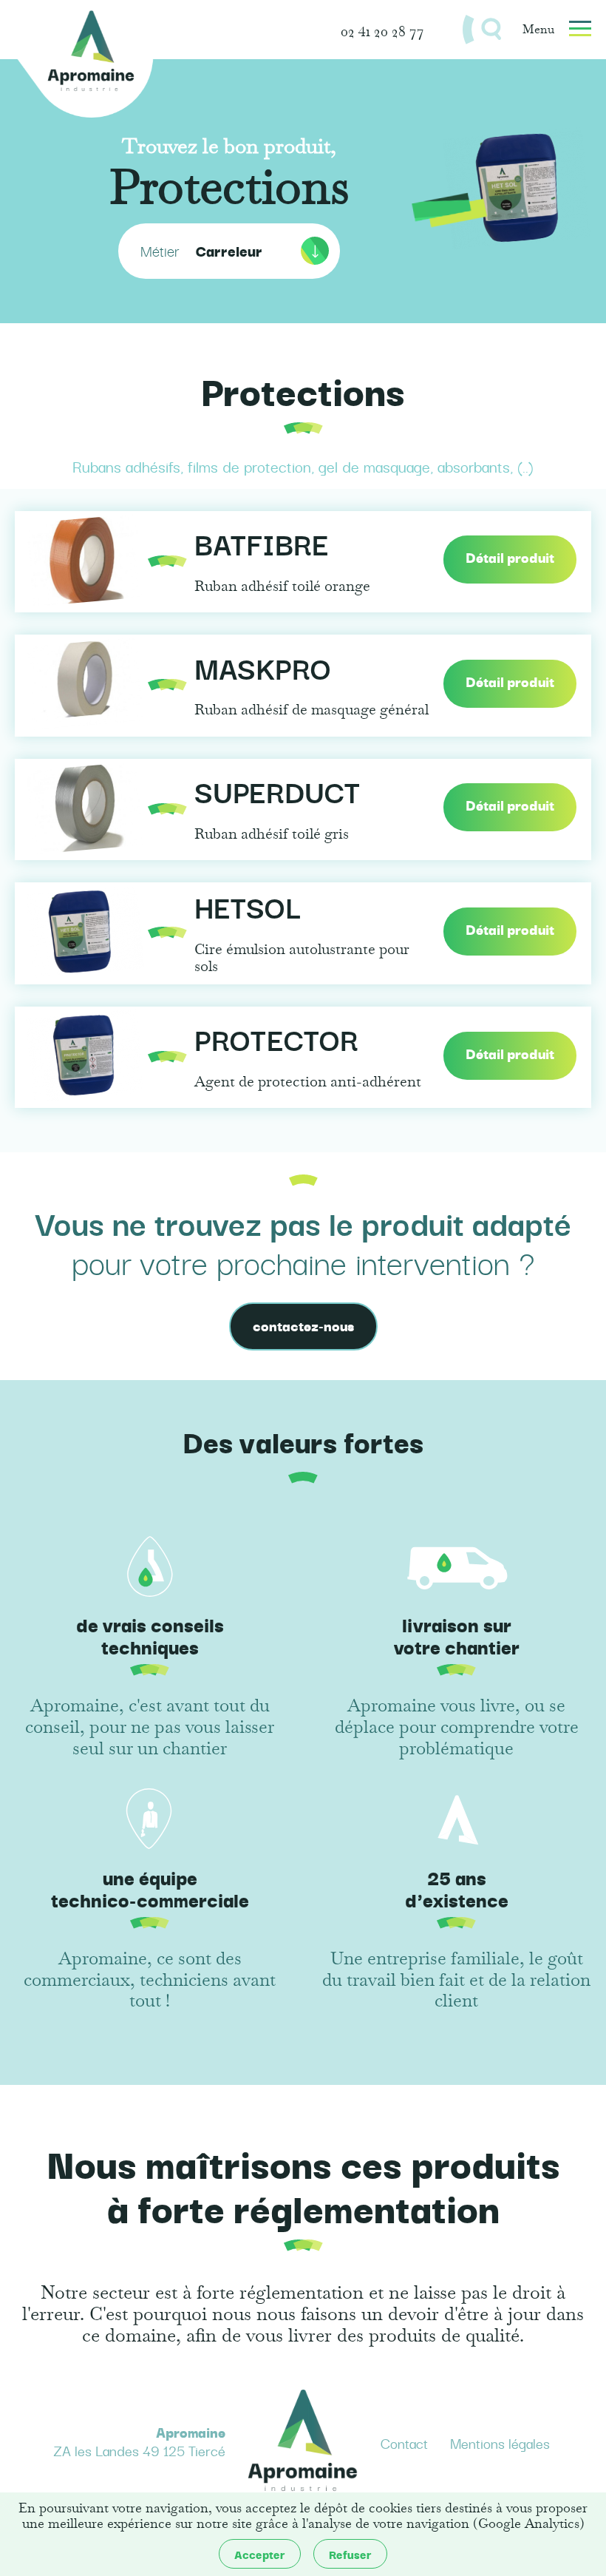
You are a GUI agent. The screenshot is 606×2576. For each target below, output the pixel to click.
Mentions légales (500, 2443)
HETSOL (248, 909)
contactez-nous (303, 1325)
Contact (404, 2443)
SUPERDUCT (277, 793)
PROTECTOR (276, 1041)
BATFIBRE (262, 545)
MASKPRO (263, 670)
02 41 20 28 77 (382, 30)
